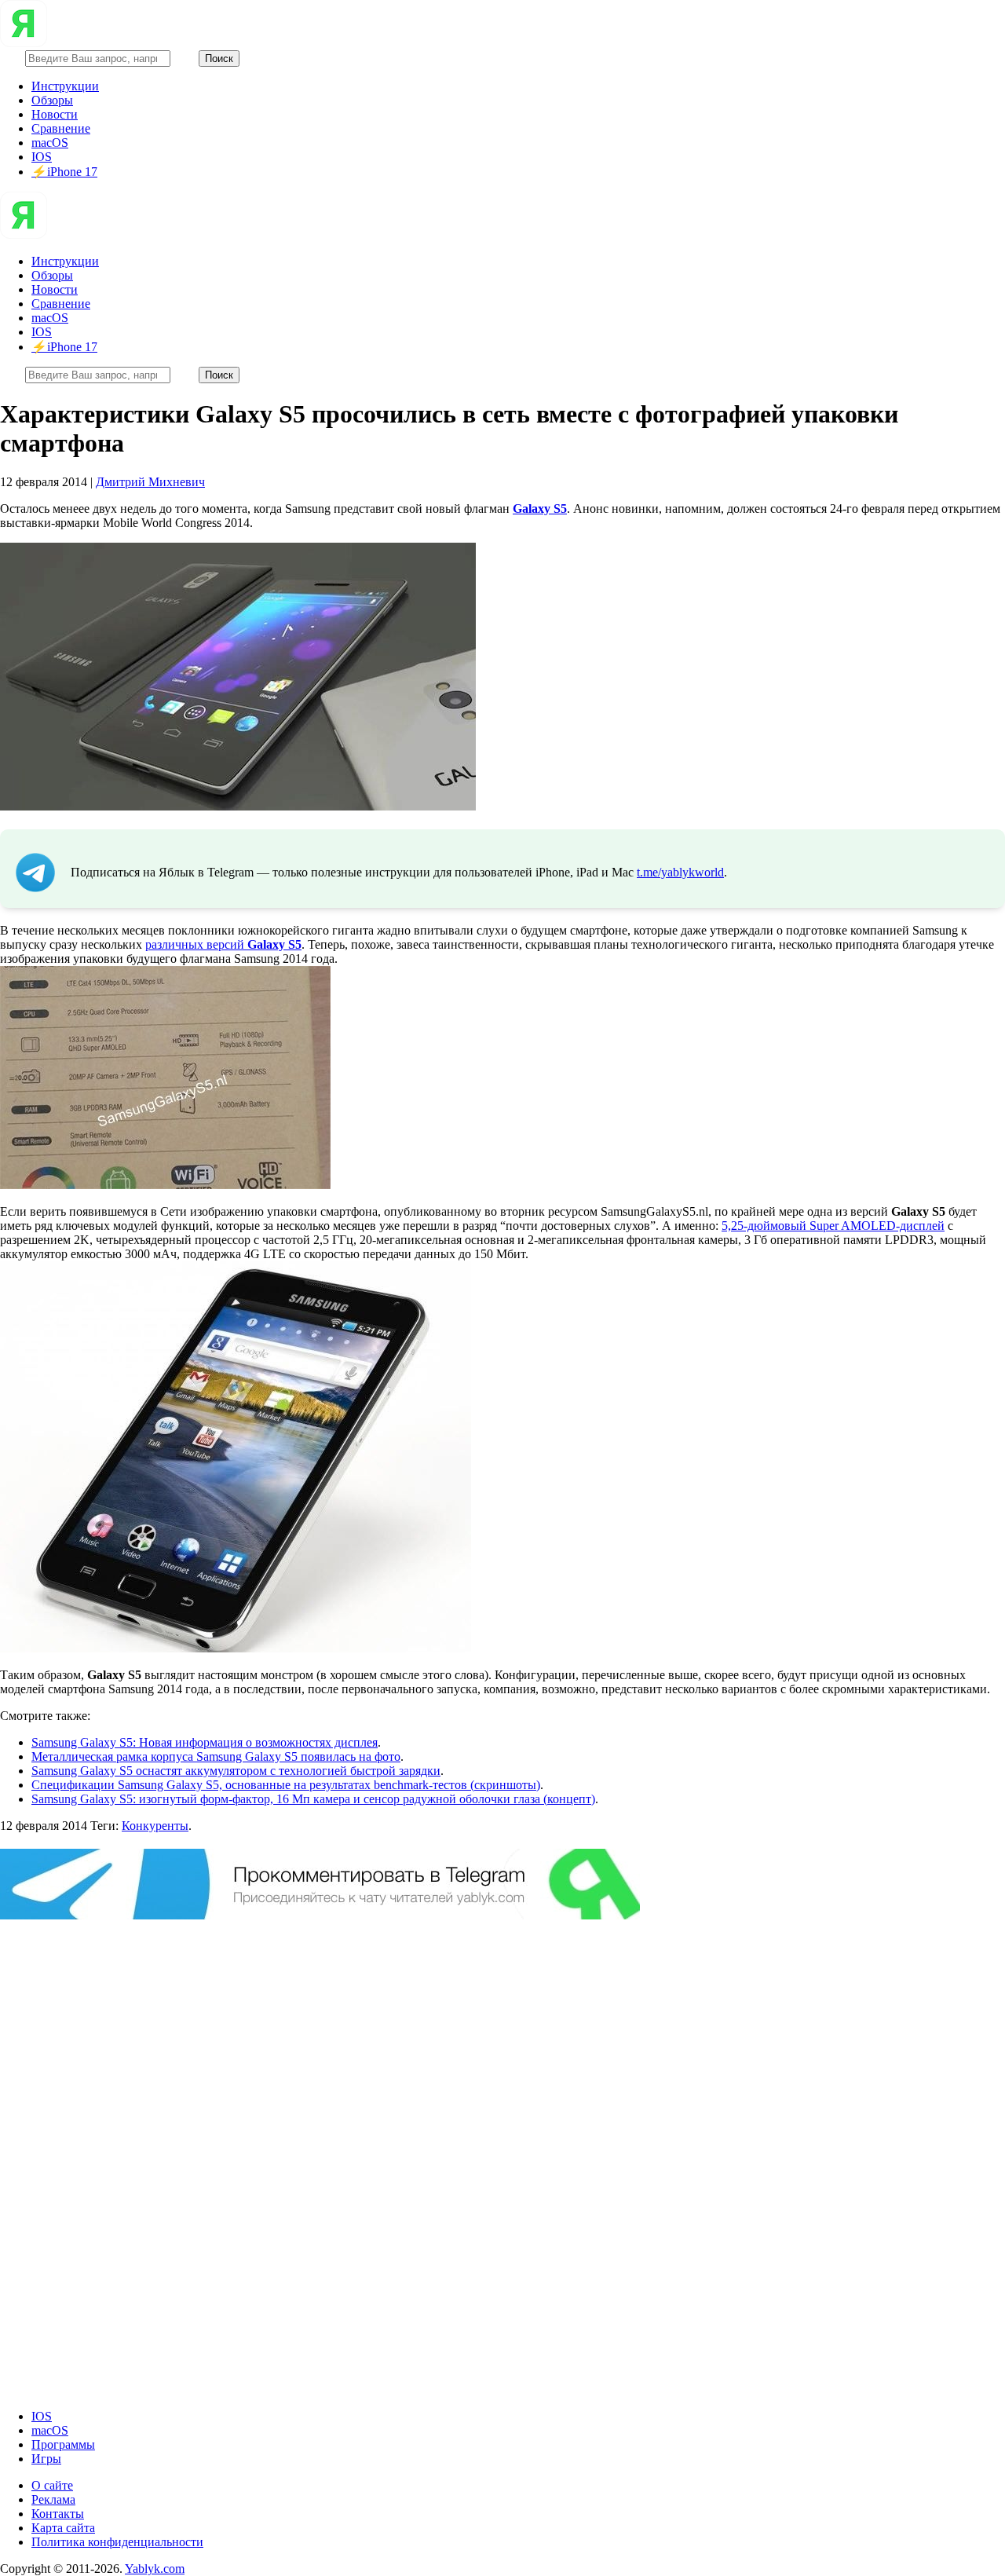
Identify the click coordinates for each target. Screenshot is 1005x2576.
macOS (50, 143)
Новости (55, 114)
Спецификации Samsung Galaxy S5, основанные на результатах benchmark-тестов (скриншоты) (286, 1785)
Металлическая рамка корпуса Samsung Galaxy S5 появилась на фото (216, 1756)
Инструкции (65, 86)
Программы (63, 2444)
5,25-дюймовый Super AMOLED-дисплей (833, 1226)
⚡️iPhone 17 (64, 172)
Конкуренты (155, 1826)
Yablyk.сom (155, 2569)
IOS (42, 157)
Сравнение (61, 128)
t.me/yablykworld (680, 872)
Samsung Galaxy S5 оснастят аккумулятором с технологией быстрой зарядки (236, 1771)
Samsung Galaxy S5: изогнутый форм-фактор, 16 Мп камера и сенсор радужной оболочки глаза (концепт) (313, 1799)
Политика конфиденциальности (117, 2542)
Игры (46, 2459)
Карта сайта (63, 2528)
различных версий (223, 944)
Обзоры (52, 100)
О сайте (52, 2485)
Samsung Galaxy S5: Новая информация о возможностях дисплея (205, 1742)
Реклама (53, 2499)
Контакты (58, 2514)
